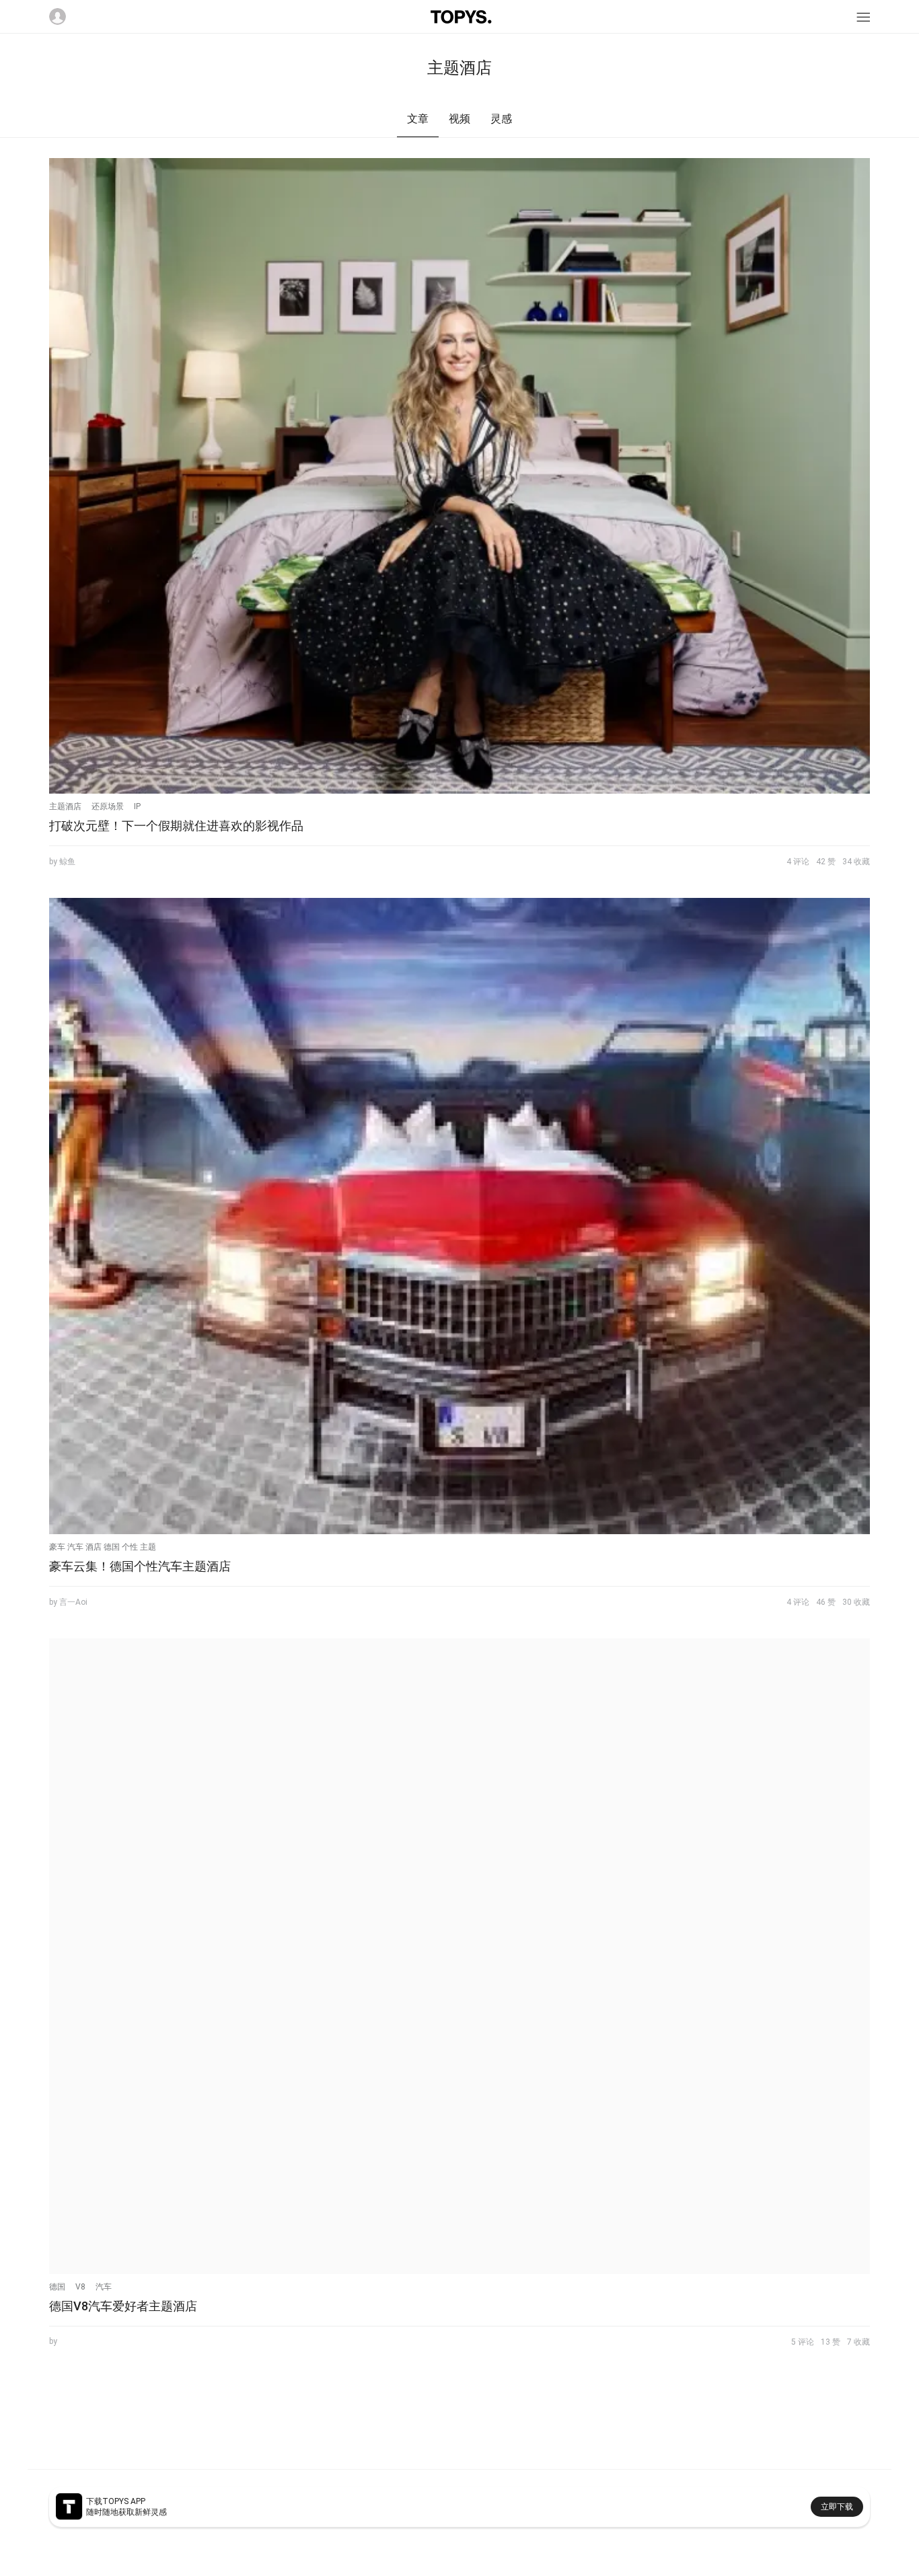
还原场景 (108, 806)
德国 (57, 2287)
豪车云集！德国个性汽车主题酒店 (140, 1566)
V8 (80, 2287)
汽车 (104, 2287)
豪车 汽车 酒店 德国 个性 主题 (103, 1547)
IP (137, 806)
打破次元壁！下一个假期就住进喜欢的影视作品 (176, 826)
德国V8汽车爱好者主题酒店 (123, 2306)
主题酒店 (65, 806)
